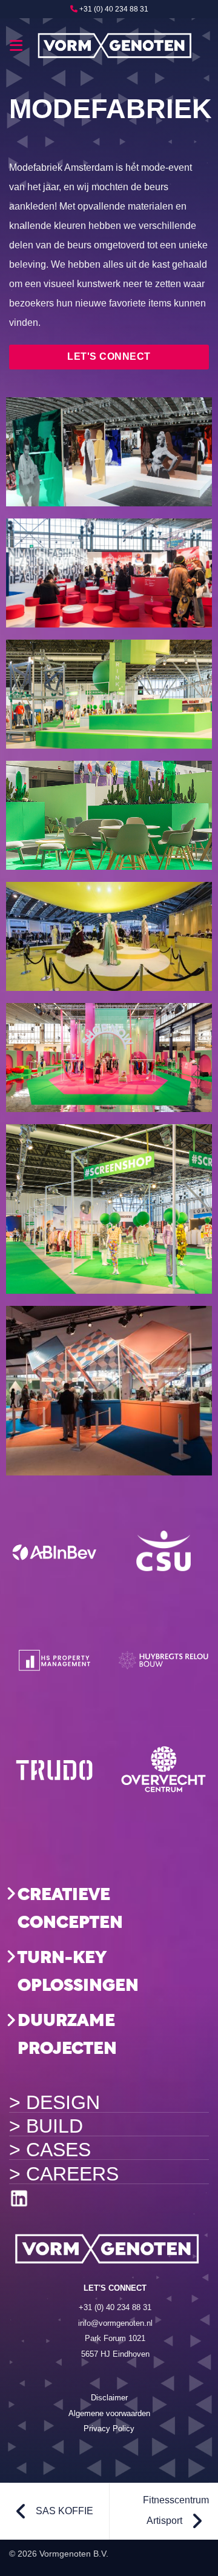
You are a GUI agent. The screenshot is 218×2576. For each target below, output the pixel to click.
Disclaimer (109, 2398)
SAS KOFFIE (63, 2511)
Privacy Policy (109, 2429)
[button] (17, 45)
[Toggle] (11, 1893)
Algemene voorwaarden (109, 2413)
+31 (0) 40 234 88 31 (114, 9)
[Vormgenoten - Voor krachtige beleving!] (116, 45)
